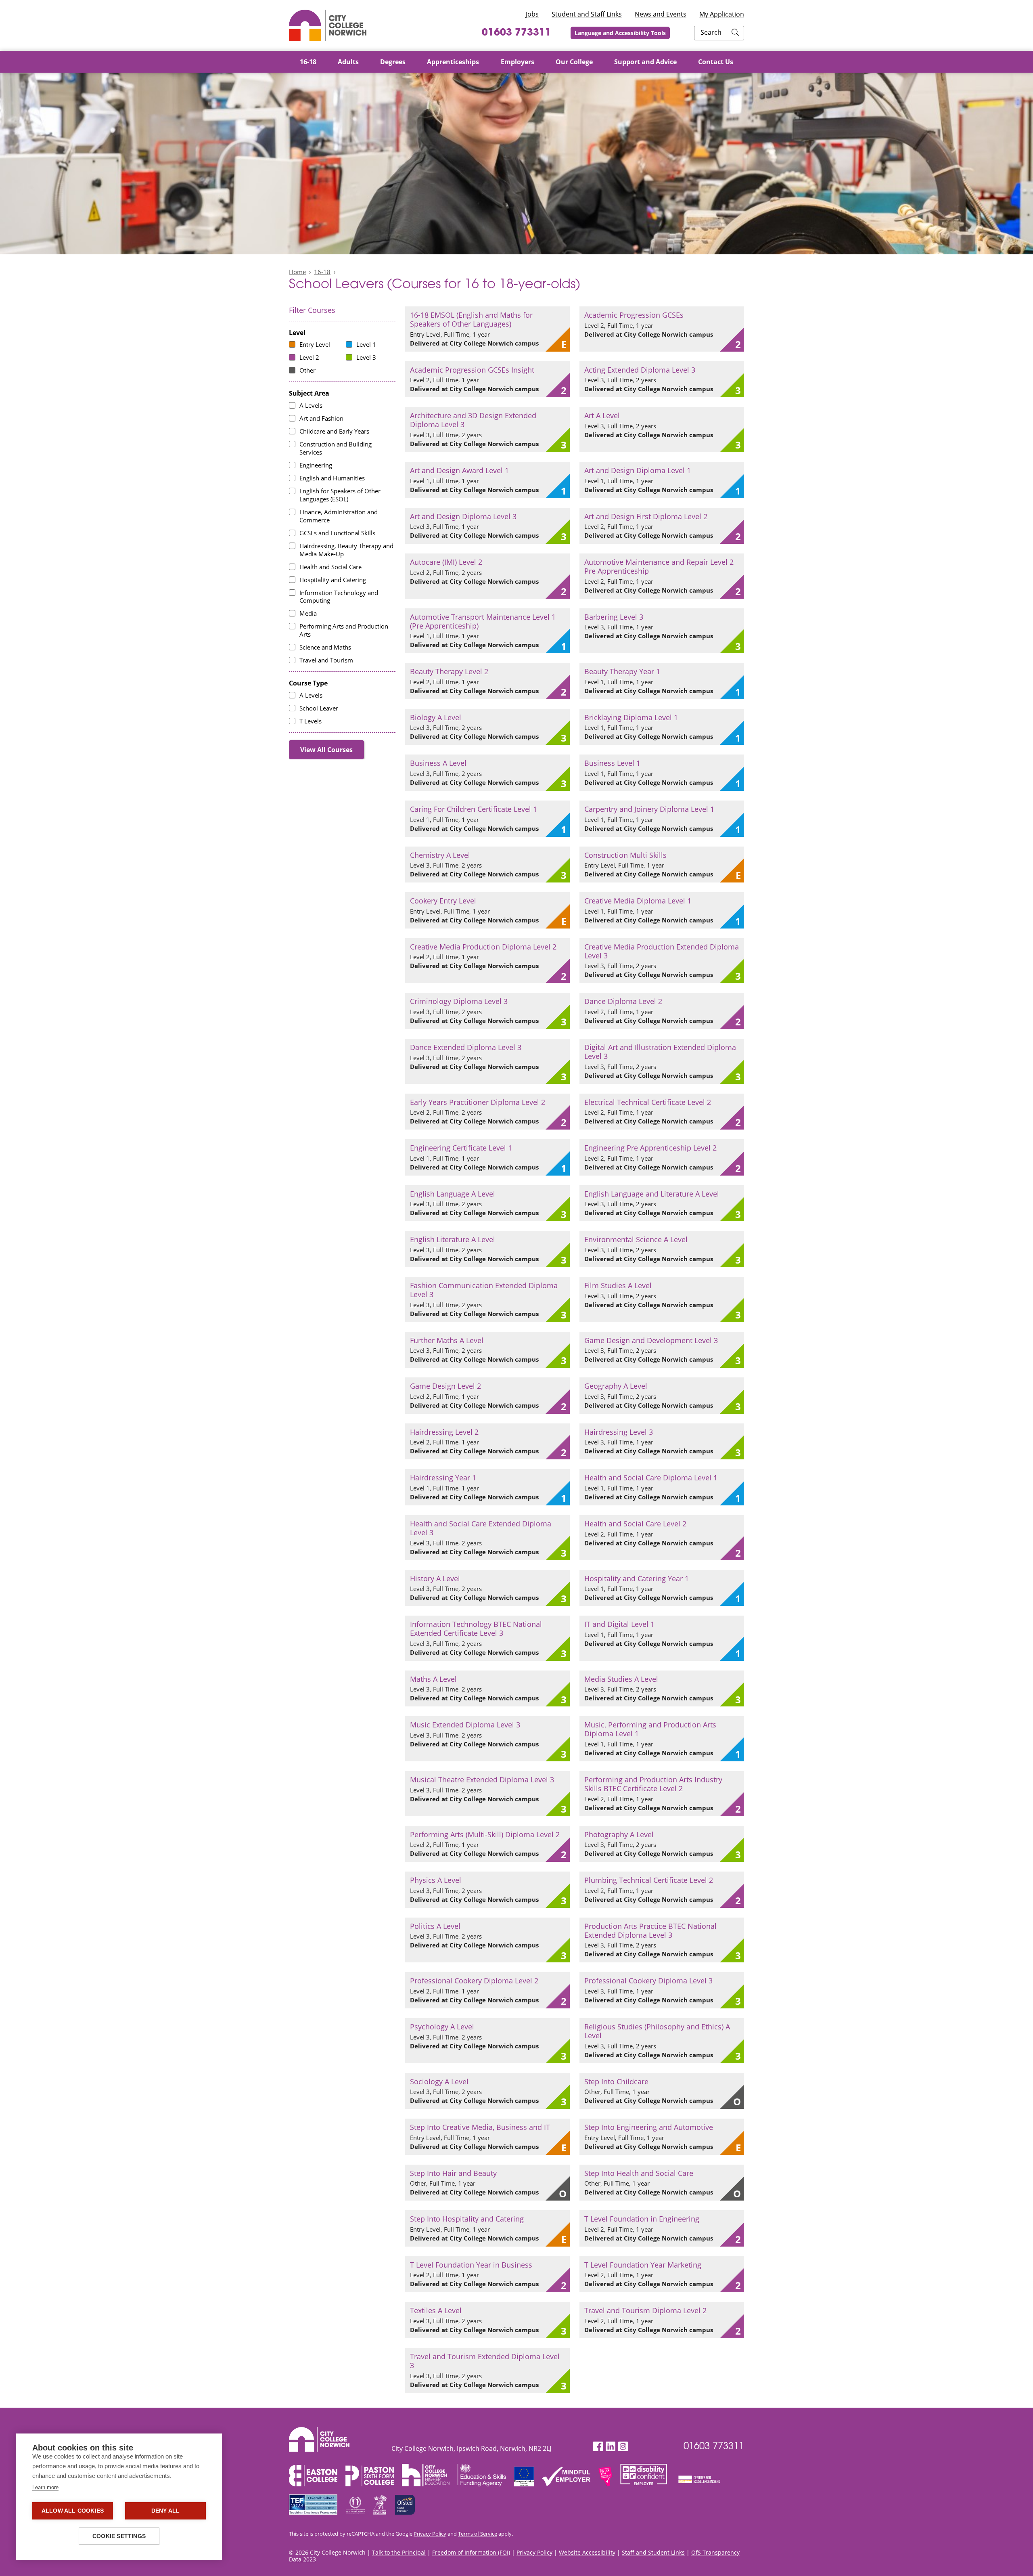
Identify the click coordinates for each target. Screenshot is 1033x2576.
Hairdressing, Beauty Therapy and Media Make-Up (346, 550)
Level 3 (366, 357)
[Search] (735, 33)
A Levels (311, 405)
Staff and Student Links (653, 2552)
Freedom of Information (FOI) (471, 2552)
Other (307, 370)
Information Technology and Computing (339, 597)
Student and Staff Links (587, 14)
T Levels (311, 721)
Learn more (45, 2487)
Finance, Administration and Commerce (339, 516)
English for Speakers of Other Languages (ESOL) (340, 495)
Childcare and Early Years (334, 431)
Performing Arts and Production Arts (344, 630)
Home (297, 272)
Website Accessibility (587, 2552)
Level (297, 333)
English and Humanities (332, 478)
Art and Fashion (321, 418)
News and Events (661, 14)
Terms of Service (478, 2534)
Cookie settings (119, 2536)
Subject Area (309, 393)
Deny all (166, 2511)
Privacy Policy (430, 2534)
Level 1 (366, 344)
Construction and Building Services (336, 448)
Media (308, 613)
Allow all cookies (73, 2511)
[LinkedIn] (611, 2447)
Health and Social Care (330, 567)
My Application (722, 14)
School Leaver (319, 708)
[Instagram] (623, 2447)
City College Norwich (328, 25)
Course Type (308, 683)
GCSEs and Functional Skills (337, 533)
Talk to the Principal (399, 2552)
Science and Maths (325, 647)
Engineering (316, 465)
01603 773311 (516, 33)
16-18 (322, 272)
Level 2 (309, 357)
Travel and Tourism (326, 660)
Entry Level (315, 344)
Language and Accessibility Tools (620, 33)
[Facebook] (598, 2447)
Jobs (532, 14)
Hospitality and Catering (333, 580)
